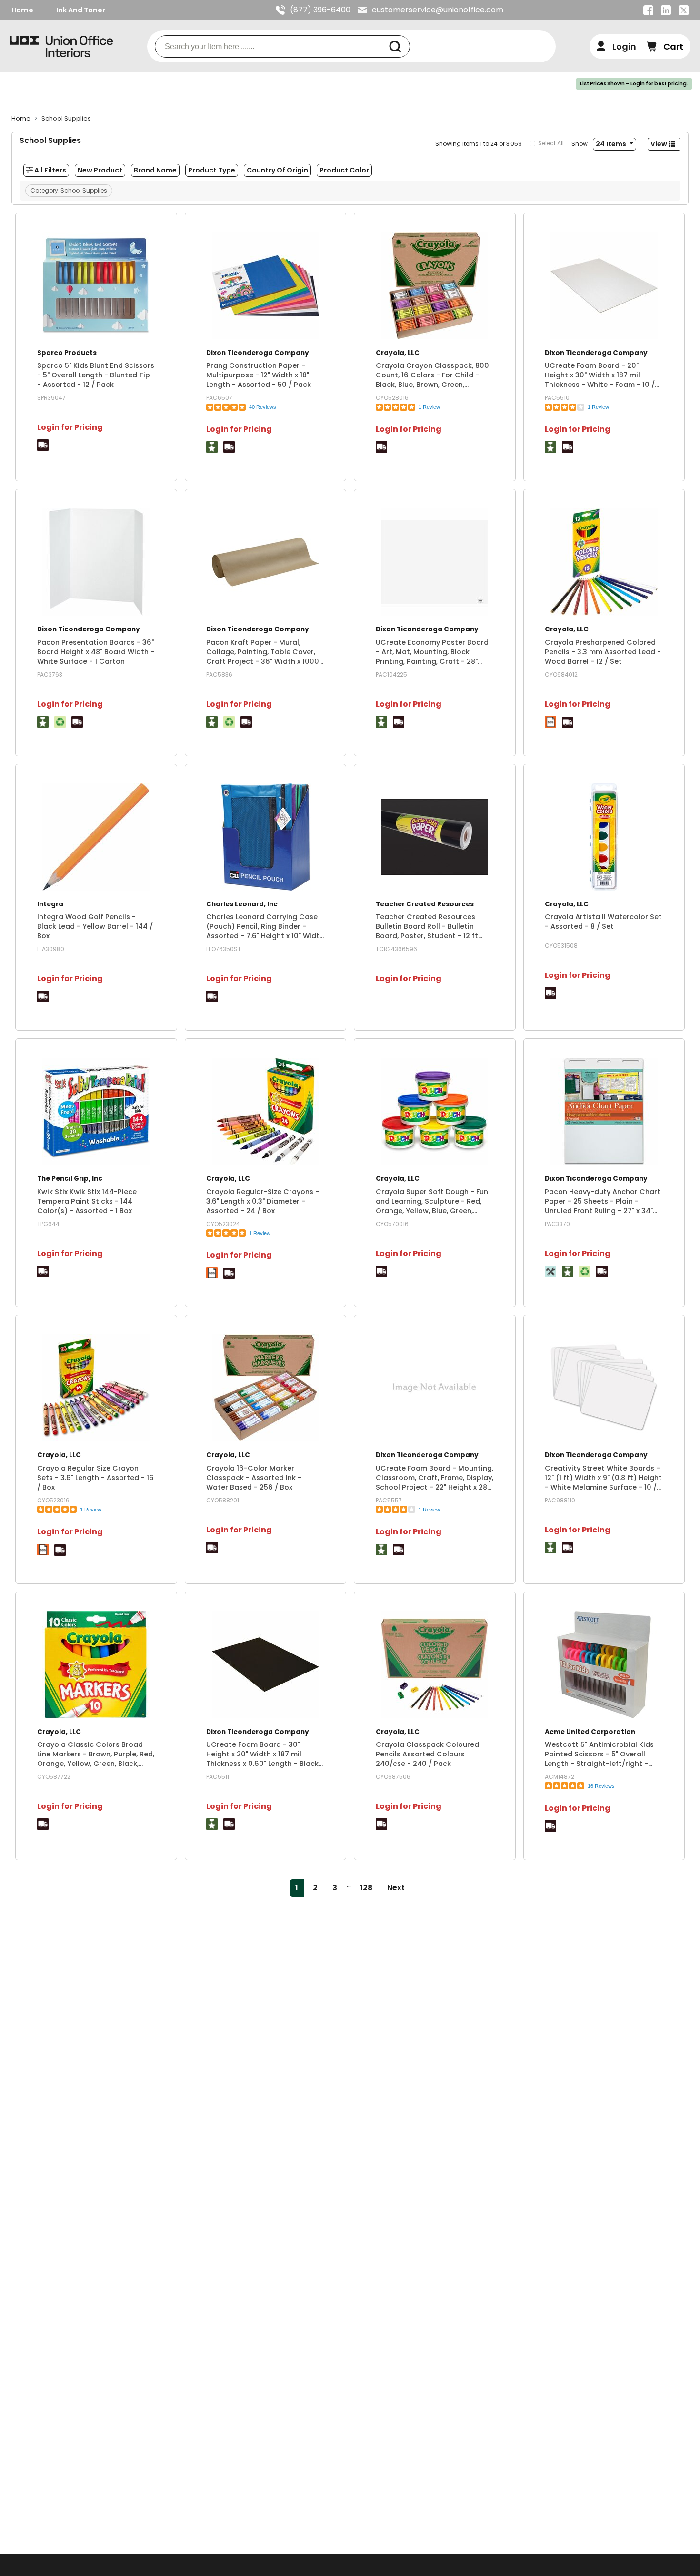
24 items (612, 144)
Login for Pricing (70, 427)
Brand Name (155, 170)
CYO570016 (392, 1224)
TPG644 (48, 1224)
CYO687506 (393, 1777)
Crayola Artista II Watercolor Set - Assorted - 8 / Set (603, 922)
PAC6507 (219, 398)
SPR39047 (51, 398)
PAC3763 (50, 674)
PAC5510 (557, 398)
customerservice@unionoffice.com (438, 10)
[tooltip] (43, 445)
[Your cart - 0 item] (665, 46)
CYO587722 (54, 1777)
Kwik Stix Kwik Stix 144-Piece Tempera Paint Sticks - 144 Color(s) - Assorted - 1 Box (87, 1201)
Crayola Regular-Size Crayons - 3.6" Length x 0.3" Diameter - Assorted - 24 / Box (263, 1201)
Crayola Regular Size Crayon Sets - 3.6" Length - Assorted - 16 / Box (95, 1478)
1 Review (429, 407)
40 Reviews (263, 407)
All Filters (50, 170)
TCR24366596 (396, 949)
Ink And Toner (81, 10)
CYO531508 (561, 946)
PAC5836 (219, 674)
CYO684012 (561, 674)
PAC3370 (557, 1224)
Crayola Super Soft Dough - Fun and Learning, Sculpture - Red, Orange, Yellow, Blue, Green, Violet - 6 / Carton (432, 1201)
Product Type (212, 170)
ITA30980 (51, 949)
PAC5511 (218, 1777)
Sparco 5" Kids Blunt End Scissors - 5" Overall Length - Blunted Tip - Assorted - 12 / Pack (96, 375)
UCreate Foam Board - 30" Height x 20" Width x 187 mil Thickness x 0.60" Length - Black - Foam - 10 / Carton (262, 1754)
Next (396, 1888)
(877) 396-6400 (320, 10)
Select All (551, 143)
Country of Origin (277, 170)
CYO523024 (223, 1224)
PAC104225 (391, 674)
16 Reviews (601, 1786)
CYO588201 (223, 1500)
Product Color (344, 170)
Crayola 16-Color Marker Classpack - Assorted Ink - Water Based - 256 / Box (254, 1478)
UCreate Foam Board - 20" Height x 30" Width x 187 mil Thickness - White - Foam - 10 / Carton (600, 375)
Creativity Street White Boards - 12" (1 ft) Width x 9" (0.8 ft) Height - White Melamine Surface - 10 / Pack (603, 1478)
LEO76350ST (224, 949)
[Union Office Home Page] (61, 46)
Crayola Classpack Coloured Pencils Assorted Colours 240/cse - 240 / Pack (427, 1754)
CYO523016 (53, 1500)
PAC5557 (389, 1500)
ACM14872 (560, 1777)
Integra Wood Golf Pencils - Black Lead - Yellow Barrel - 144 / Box (95, 926)
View (660, 144)
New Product (100, 170)
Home (22, 10)
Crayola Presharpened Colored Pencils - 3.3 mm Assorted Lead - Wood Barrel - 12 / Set (603, 652)
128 (366, 1888)
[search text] (399, 46)
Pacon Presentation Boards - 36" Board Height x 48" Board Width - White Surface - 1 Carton (96, 652)
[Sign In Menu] (616, 46)
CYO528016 (392, 398)
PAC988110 (560, 1500)
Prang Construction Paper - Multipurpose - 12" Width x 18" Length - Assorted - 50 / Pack (259, 375)
